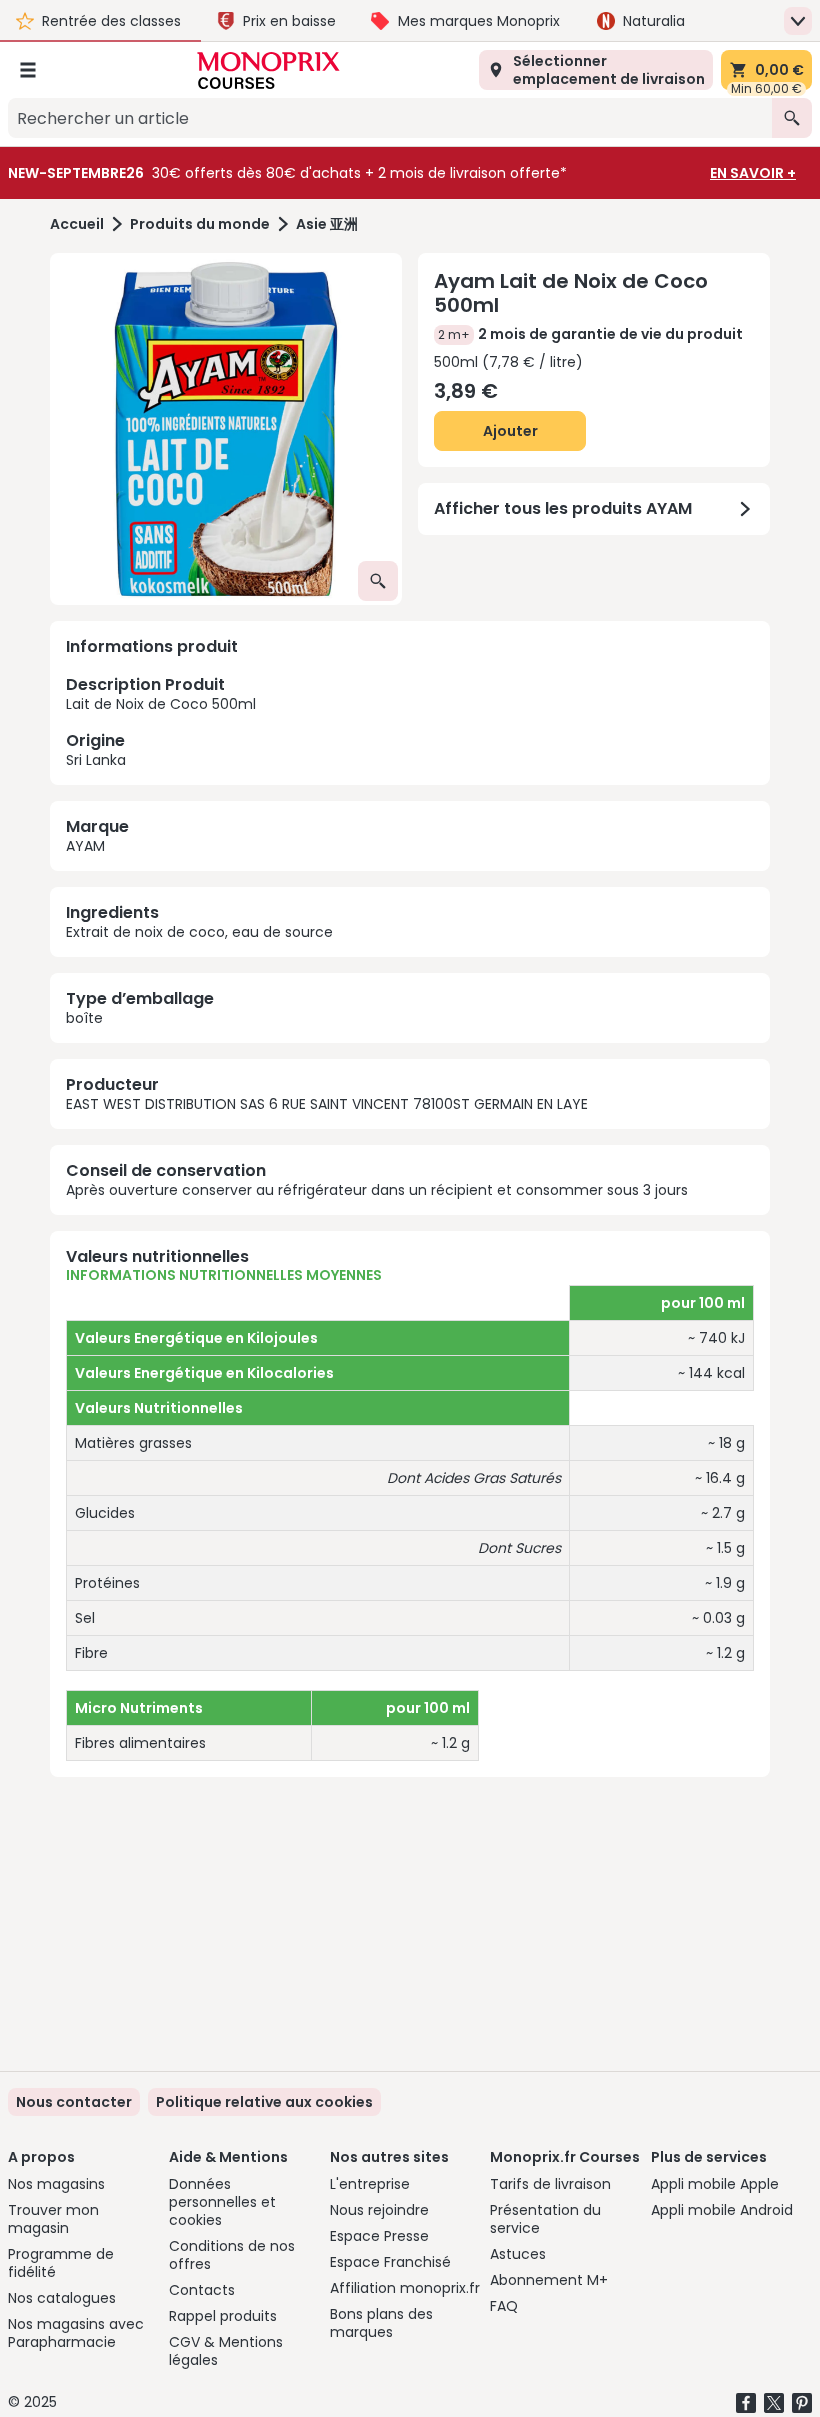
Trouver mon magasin (53, 2219)
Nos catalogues (62, 2298)
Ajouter (510, 431)
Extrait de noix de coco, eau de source (199, 932)
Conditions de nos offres (232, 2255)
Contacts (202, 2290)
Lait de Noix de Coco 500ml (161, 721)
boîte (84, 1018)
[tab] (226, 429)
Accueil (77, 224)
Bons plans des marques (381, 2323)
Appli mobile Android (722, 2210)
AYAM (85, 846)
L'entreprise (370, 2184)
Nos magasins (56, 2184)
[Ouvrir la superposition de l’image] (378, 581)
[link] (264, 2102)
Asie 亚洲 (327, 224)
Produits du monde (200, 224)
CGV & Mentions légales (226, 2351)
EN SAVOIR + (753, 173)
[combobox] (390, 118)
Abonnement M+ (549, 2280)
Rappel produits (223, 2316)
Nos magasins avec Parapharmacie (76, 2333)
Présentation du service (545, 2219)
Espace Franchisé (390, 2262)
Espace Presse (379, 2236)
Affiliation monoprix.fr (405, 2288)
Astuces (518, 2254)
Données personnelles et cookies (222, 2202)
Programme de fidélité (61, 2263)
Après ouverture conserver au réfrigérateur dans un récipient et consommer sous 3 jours (377, 1190)
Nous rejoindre (379, 2210)
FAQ (504, 2306)
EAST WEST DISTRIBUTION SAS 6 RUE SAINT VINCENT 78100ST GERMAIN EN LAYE (327, 1104)
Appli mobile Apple (715, 2184)
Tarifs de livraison (550, 2184)
